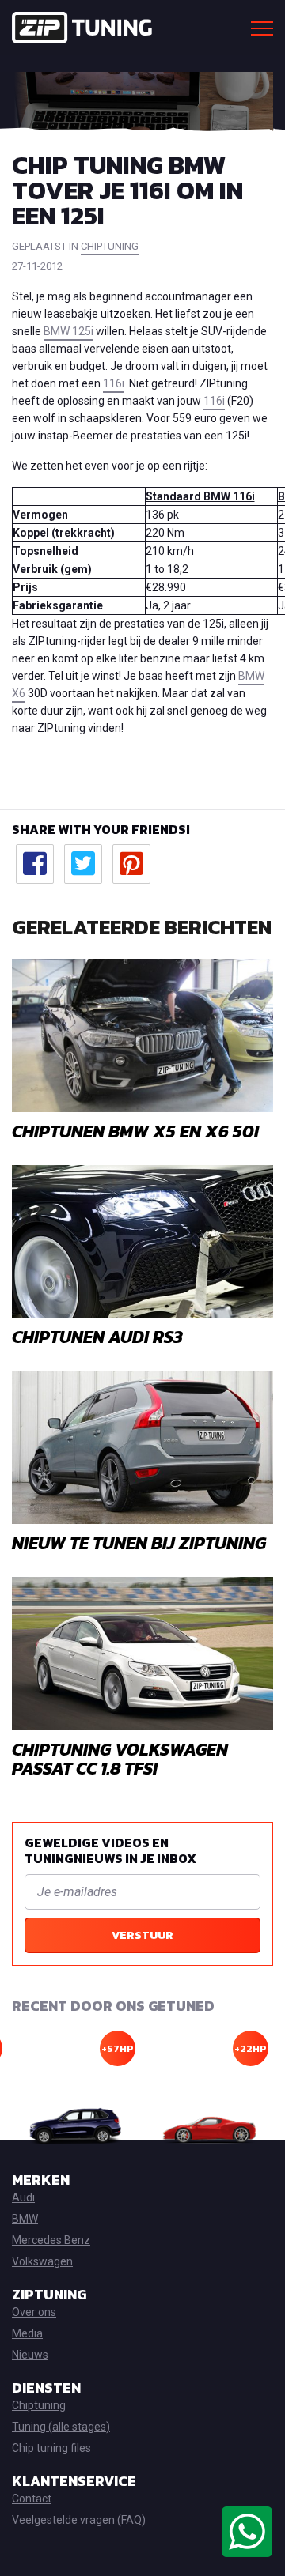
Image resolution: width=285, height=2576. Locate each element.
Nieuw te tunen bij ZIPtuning (139, 1543)
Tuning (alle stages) (61, 2427)
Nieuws (30, 2355)
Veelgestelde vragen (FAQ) (79, 2520)
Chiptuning (39, 2405)
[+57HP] (76, 2127)
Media (27, 2333)
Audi (23, 2197)
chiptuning (110, 246)
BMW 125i (68, 331)
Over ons (34, 2312)
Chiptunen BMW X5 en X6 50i (135, 1131)
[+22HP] (209, 2127)
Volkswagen (42, 2261)
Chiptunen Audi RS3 (97, 1337)
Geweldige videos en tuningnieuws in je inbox (110, 1850)
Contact (32, 2499)
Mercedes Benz (51, 2240)
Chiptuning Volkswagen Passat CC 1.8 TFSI (120, 1759)
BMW (25, 2219)
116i (114, 383)
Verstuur (142, 1935)
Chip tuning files (51, 2448)
